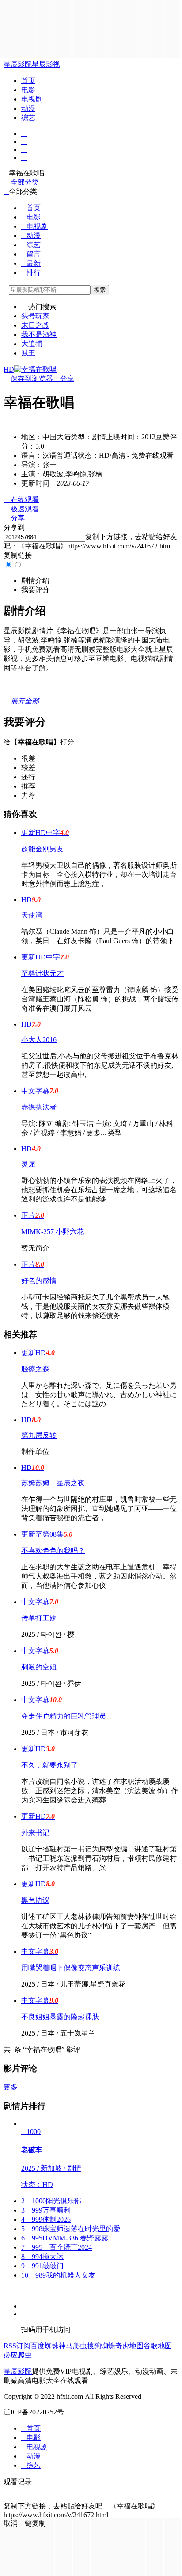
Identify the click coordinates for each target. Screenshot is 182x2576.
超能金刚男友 (42, 849)
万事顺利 (46, 2210)
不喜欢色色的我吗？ (53, 1551)
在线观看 (21, 500)
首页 (28, 81)
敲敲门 (42, 2266)
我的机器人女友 (58, 2275)
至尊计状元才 (42, 973)
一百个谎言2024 (57, 2247)
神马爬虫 (73, 2346)
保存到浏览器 (32, 379)
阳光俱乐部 (51, 2201)
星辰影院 (18, 64)
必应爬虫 (18, 2355)
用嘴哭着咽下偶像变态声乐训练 (71, 1968)
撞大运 (42, 2257)
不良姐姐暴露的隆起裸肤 (60, 2017)
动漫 (28, 108)
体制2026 (46, 2219)
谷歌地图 (158, 2346)
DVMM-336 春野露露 (65, 2238)
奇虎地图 (129, 2346)
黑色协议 (35, 1900)
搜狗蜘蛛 (101, 2346)
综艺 (28, 118)
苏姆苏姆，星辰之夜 (53, 1483)
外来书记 (35, 1833)
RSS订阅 (17, 2346)
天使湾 (32, 915)
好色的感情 (39, 1281)
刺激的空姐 (39, 1667)
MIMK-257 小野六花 (53, 1232)
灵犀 (28, 1164)
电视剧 (32, 99)
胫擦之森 (35, 1369)
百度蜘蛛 (45, 2346)
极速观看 (21, 509)
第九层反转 (39, 1435)
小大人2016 (39, 1040)
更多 (13, 2087)
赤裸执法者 (39, 1107)
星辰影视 (46, 64)
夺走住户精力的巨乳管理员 (64, 1716)
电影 (28, 90)
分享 (64, 379)
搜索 (100, 290)
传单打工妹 (39, 1618)
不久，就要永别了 (49, 1765)
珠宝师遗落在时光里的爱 (71, 2229)
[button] (35, 580)
